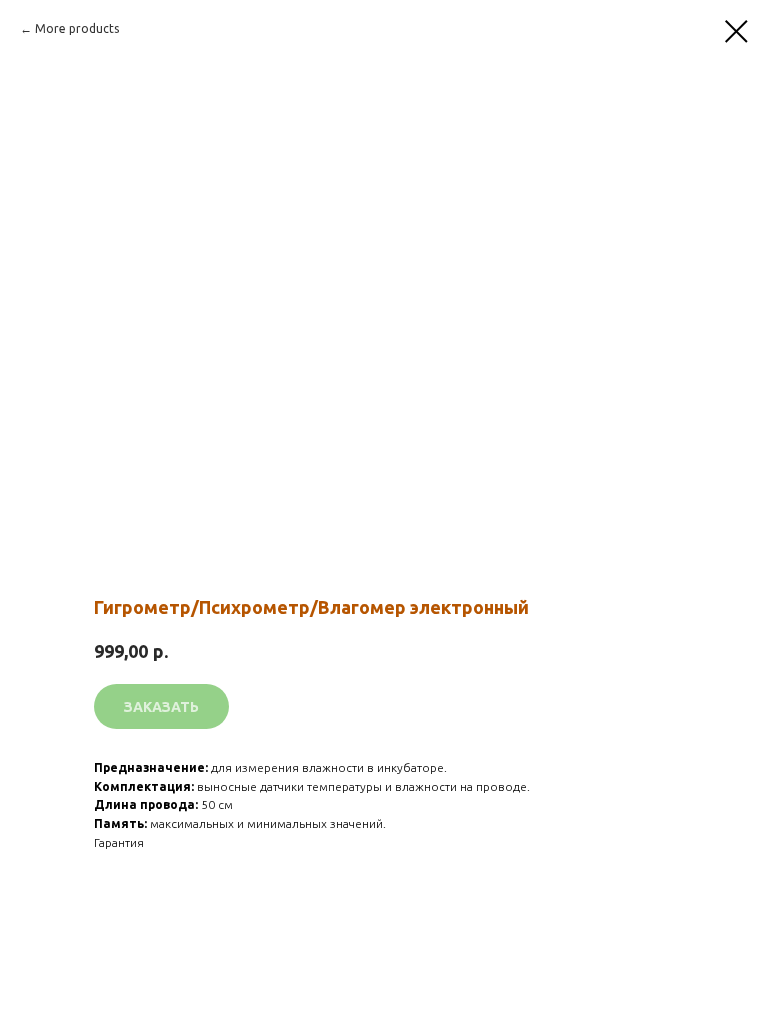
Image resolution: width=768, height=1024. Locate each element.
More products (77, 28)
